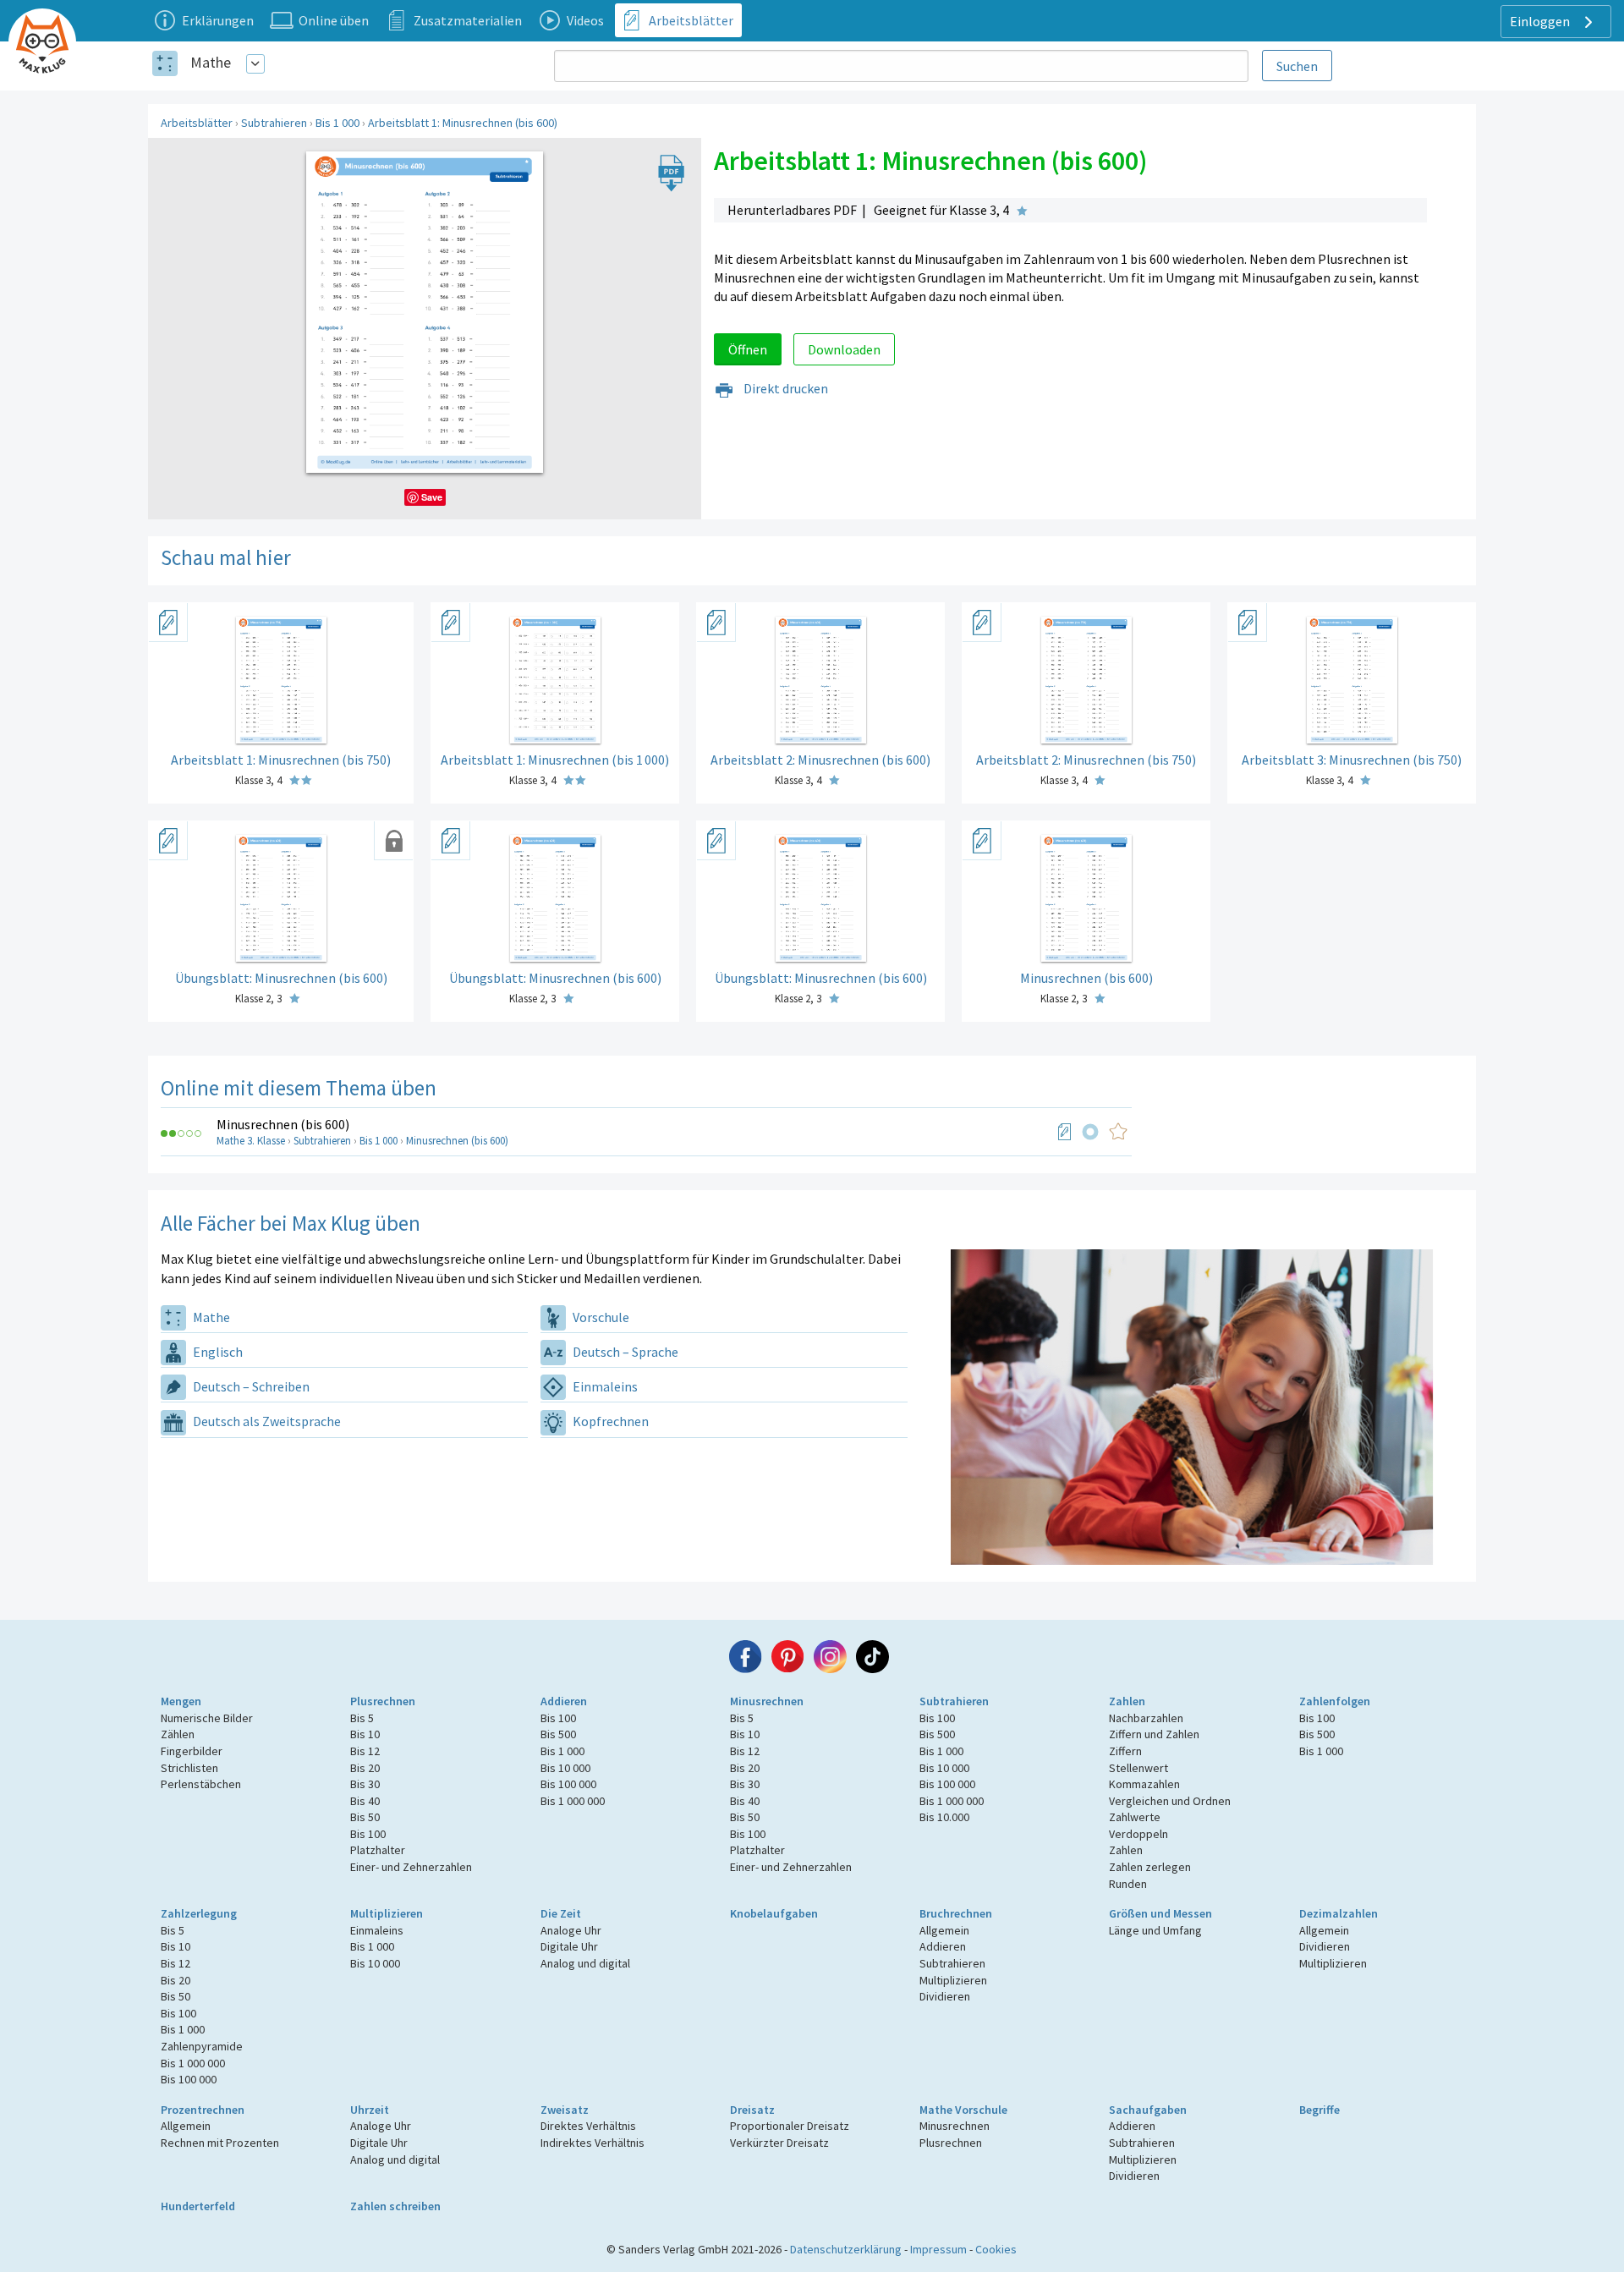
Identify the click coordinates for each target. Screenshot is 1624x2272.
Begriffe (1319, 2110)
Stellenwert (1138, 1768)
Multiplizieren (387, 1913)
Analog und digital (585, 1963)
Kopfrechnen (609, 1421)
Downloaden (844, 349)
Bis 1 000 (337, 123)
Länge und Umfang (1155, 1930)
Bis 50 (365, 1817)
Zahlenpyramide (202, 2046)
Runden (1128, 1884)
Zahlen (1127, 1701)
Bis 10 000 (565, 1768)
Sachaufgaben (1148, 2110)
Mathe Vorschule (963, 2110)
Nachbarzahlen (1146, 1718)
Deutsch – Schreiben (250, 1386)
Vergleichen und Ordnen (1170, 1801)
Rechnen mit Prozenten (220, 2143)
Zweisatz (565, 2110)
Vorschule (600, 1317)
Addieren (564, 1701)
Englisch (217, 1352)
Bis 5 (362, 1718)
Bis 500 (558, 1734)
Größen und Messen (1160, 1913)
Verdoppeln (1138, 1834)
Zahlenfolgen (1335, 1701)
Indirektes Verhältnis (593, 2143)
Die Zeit (561, 1913)
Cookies (996, 2249)
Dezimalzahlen (1339, 1913)
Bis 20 (365, 1768)
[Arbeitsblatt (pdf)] (1065, 1132)
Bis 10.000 (944, 1817)
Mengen (181, 1701)
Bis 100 (368, 1834)
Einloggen (1541, 21)
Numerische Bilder (207, 1718)
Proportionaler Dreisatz (790, 2126)
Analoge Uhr (571, 1930)
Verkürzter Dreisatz (779, 2143)
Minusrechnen (767, 1701)
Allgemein (944, 1930)
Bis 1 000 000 (573, 1801)
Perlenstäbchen (201, 1784)
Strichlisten (189, 1768)
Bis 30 (365, 1784)
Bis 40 (365, 1801)
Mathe (211, 62)
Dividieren (945, 1996)
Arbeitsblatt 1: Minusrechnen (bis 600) (463, 123)
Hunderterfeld (198, 2206)
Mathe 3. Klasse (251, 1141)
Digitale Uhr (569, 1946)
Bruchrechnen (956, 1913)
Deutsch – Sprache (624, 1352)
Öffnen (748, 349)
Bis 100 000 (568, 1784)
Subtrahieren (274, 123)
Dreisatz (752, 2110)
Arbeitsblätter (197, 123)
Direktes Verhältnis (588, 2126)
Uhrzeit (370, 2110)
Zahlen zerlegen (1150, 1867)
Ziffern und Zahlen (1154, 1734)
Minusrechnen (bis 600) (283, 1124)
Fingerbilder (192, 1751)
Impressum (938, 2249)
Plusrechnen (383, 1701)
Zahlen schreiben (395, 2206)
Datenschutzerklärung (846, 2249)
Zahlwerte (1135, 1817)
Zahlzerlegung (199, 1913)
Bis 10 (365, 1734)
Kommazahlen (1144, 1784)
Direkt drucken (785, 388)
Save (432, 497)
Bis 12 (365, 1751)
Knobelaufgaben (774, 1913)
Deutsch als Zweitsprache (266, 1421)
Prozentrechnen (203, 2110)
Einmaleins (604, 1386)
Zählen (178, 1734)
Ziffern (1125, 1751)
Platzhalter (378, 1850)
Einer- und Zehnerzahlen (411, 1867)
